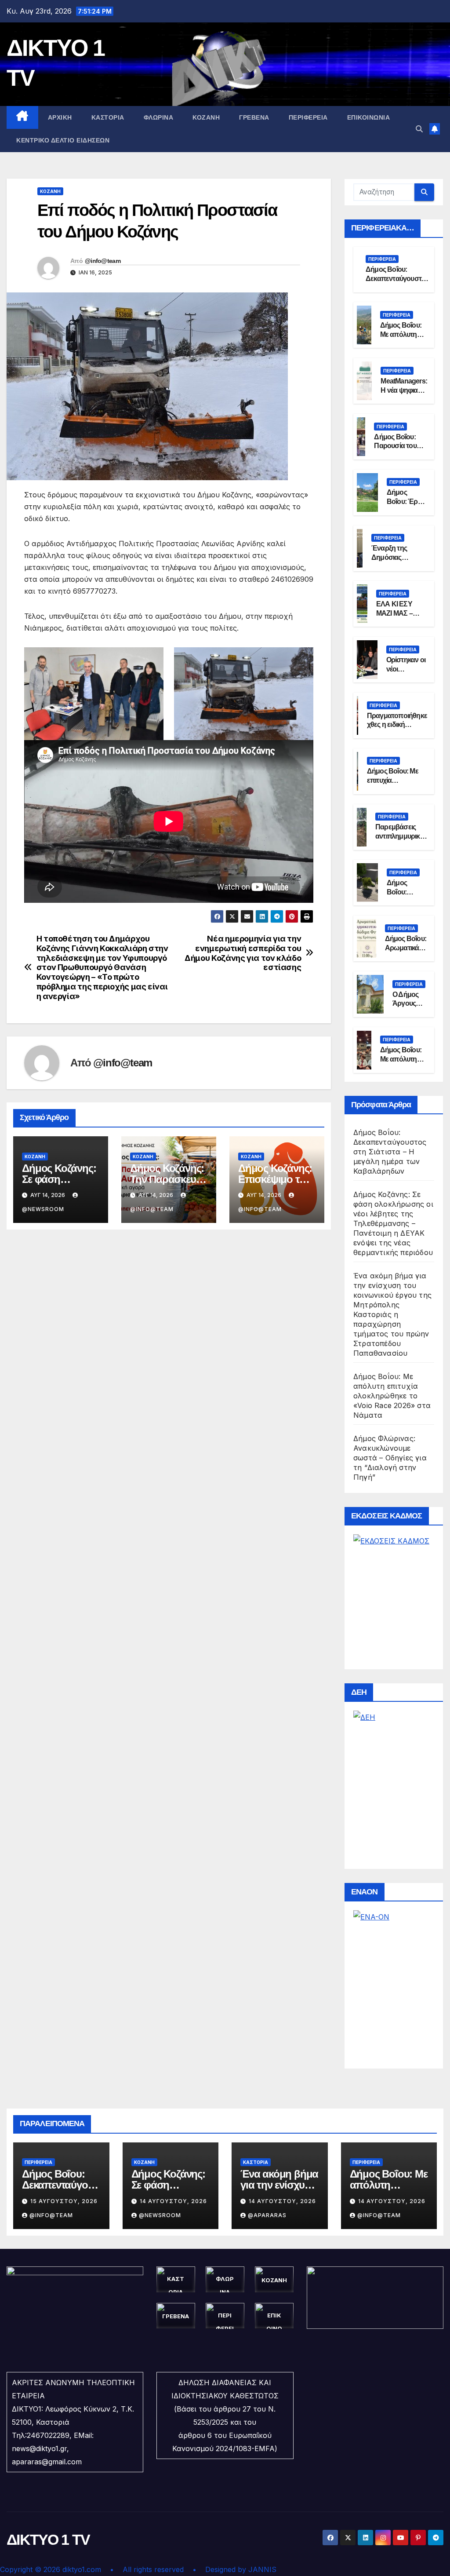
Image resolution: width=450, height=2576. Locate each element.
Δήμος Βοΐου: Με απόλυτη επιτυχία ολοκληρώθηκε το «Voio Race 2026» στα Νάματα (392, 1396)
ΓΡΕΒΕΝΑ (254, 117)
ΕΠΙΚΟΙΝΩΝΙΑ (369, 117)
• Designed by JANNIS (234, 2569)
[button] (419, 129)
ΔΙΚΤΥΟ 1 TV (48, 2540)
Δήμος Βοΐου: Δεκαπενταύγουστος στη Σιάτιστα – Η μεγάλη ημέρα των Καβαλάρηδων (390, 1152)
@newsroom (160, 2215)
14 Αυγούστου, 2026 (173, 2201)
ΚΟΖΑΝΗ (206, 117)
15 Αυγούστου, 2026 (64, 2201)
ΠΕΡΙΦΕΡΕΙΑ (308, 117)
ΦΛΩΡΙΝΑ (159, 117)
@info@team (103, 261)
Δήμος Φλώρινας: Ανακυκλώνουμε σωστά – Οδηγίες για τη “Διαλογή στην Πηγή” (390, 1458)
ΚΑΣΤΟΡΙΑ (108, 117)
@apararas (267, 2215)
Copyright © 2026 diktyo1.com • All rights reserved (96, 2569)
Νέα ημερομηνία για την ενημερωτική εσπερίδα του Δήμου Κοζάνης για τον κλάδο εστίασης (243, 953)
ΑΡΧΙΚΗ (60, 117)
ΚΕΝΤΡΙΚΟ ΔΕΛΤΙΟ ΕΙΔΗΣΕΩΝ (63, 140)
